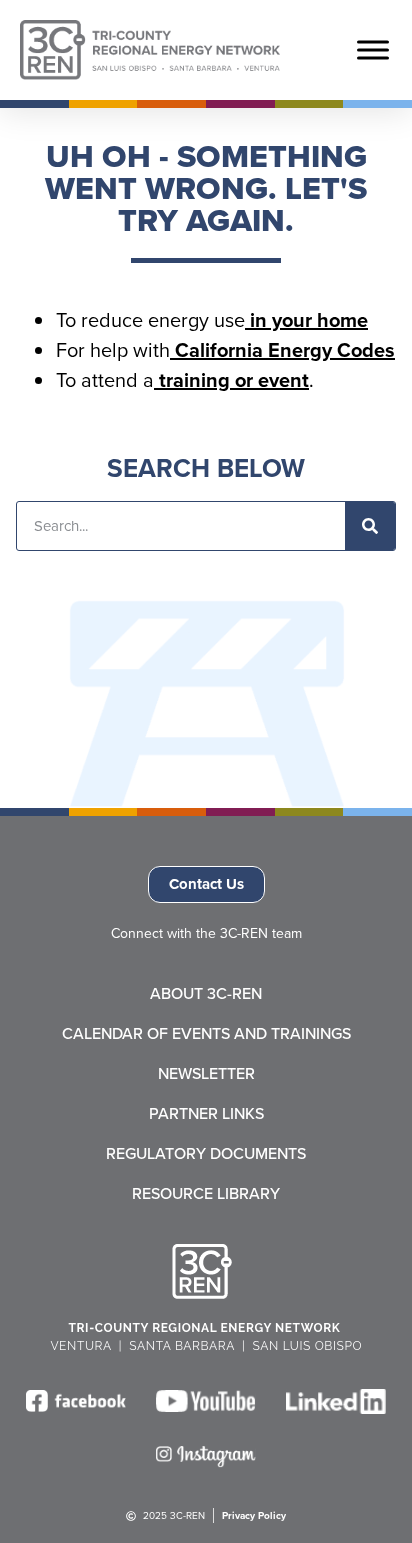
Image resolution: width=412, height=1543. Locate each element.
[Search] (370, 526)
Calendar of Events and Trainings (206, 1034)
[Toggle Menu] (373, 50)
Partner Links (206, 1114)
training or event (231, 380)
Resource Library (206, 1194)
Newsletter (206, 1074)
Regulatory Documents (206, 1154)
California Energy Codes (282, 350)
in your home (306, 320)
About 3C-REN (206, 994)
